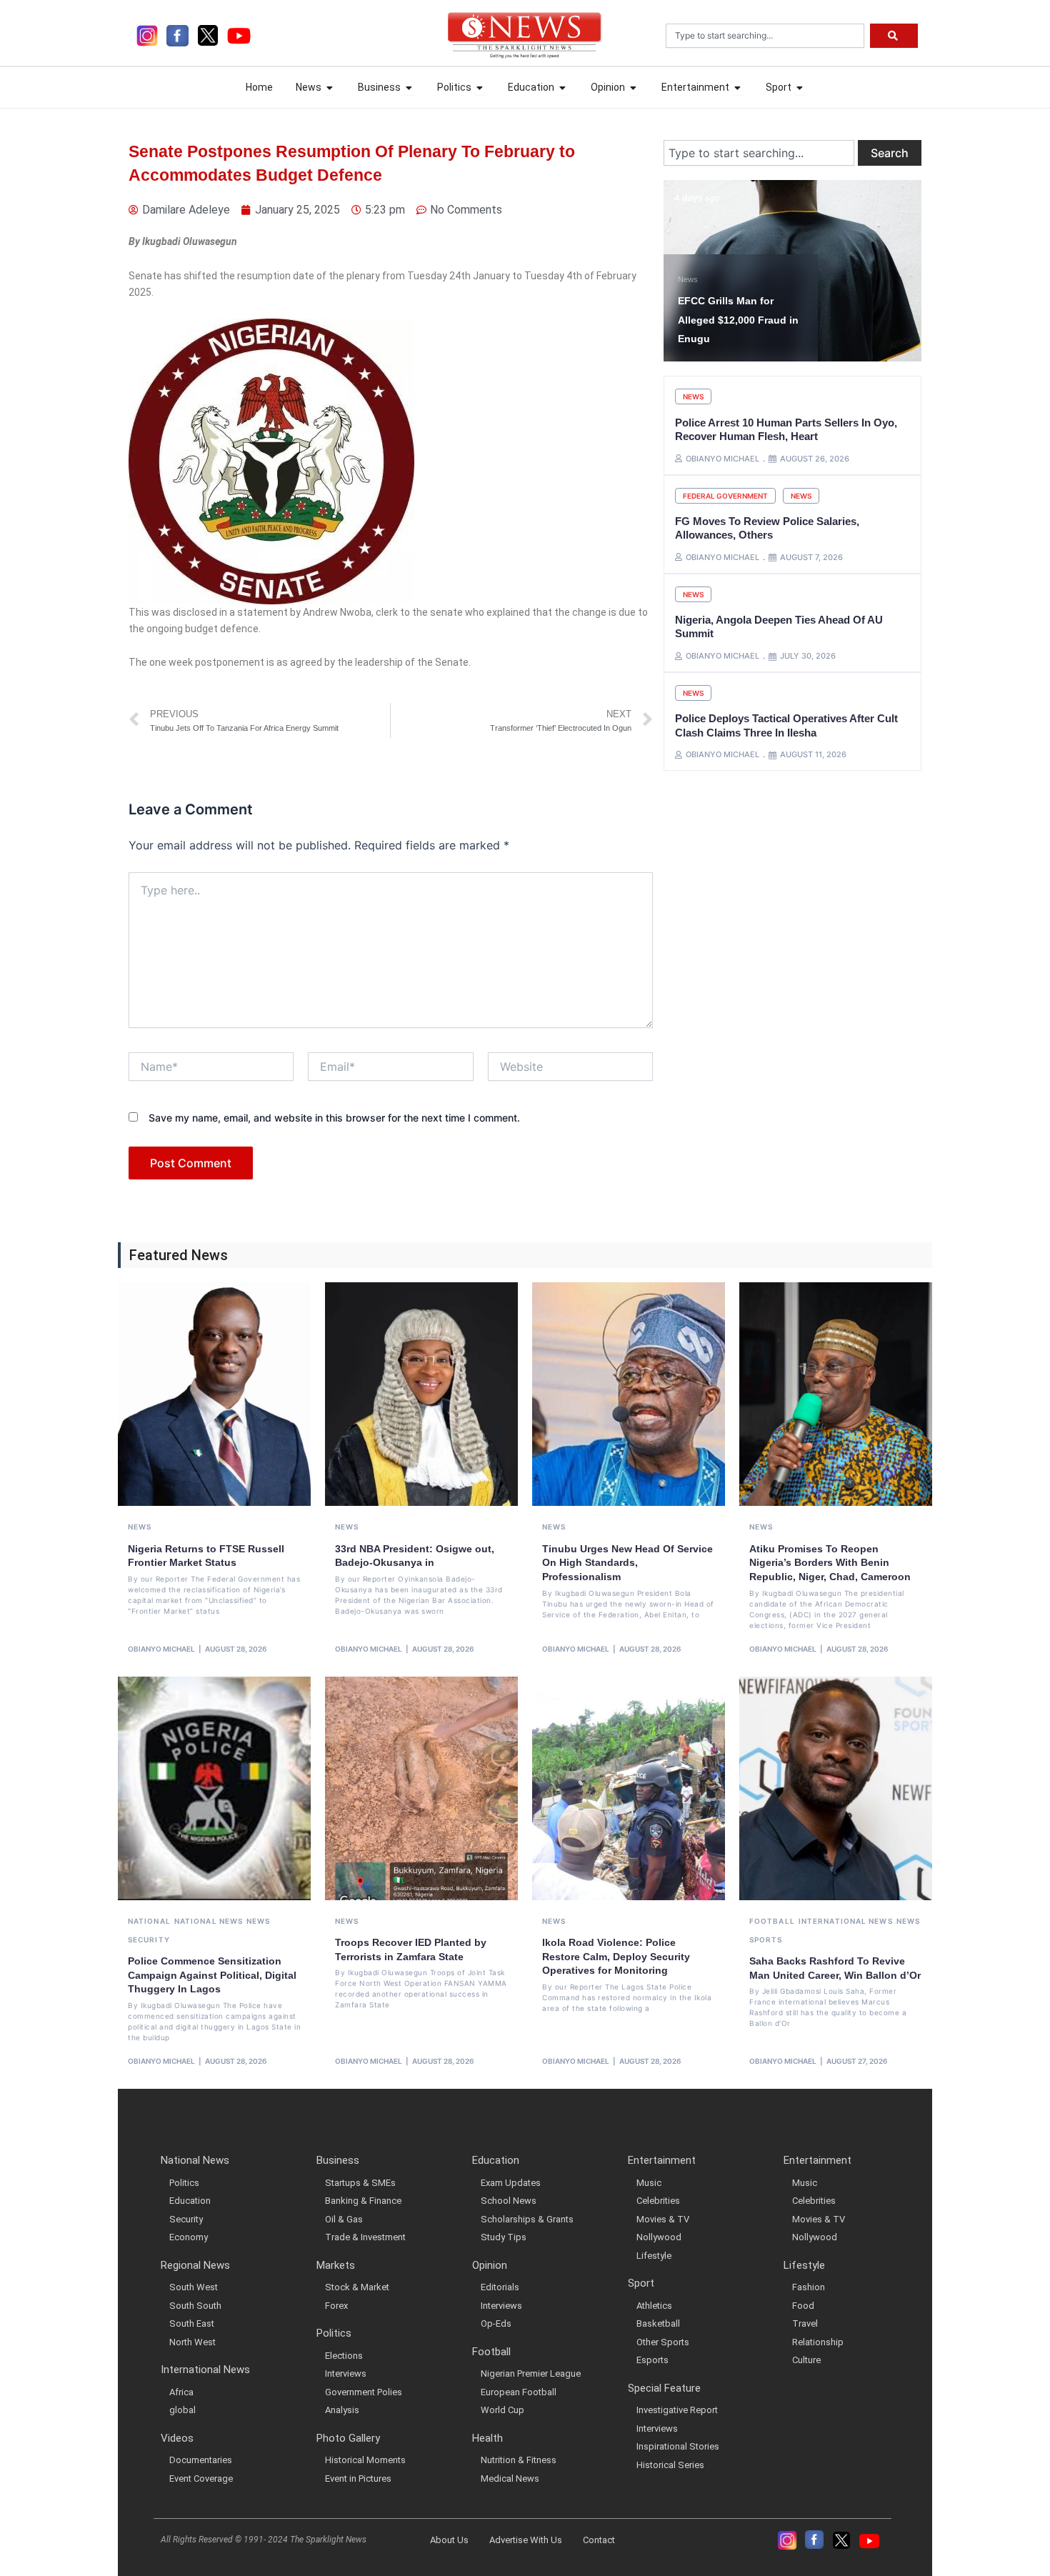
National (149, 1921)
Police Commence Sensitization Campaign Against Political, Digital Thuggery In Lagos (212, 1975)
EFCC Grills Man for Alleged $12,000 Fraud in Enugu (738, 320)
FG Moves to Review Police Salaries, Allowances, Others (767, 528)
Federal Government (725, 496)
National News (209, 1921)
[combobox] (765, 36)
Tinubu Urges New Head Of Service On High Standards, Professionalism (627, 1563)
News (688, 279)
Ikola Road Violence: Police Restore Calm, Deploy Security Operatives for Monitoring (616, 1956)
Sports (766, 1940)
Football (772, 1921)
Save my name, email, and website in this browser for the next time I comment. (334, 1118)
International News (846, 1921)
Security (149, 1940)
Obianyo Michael (161, 1649)
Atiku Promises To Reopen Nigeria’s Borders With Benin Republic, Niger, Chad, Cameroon (830, 1563)
